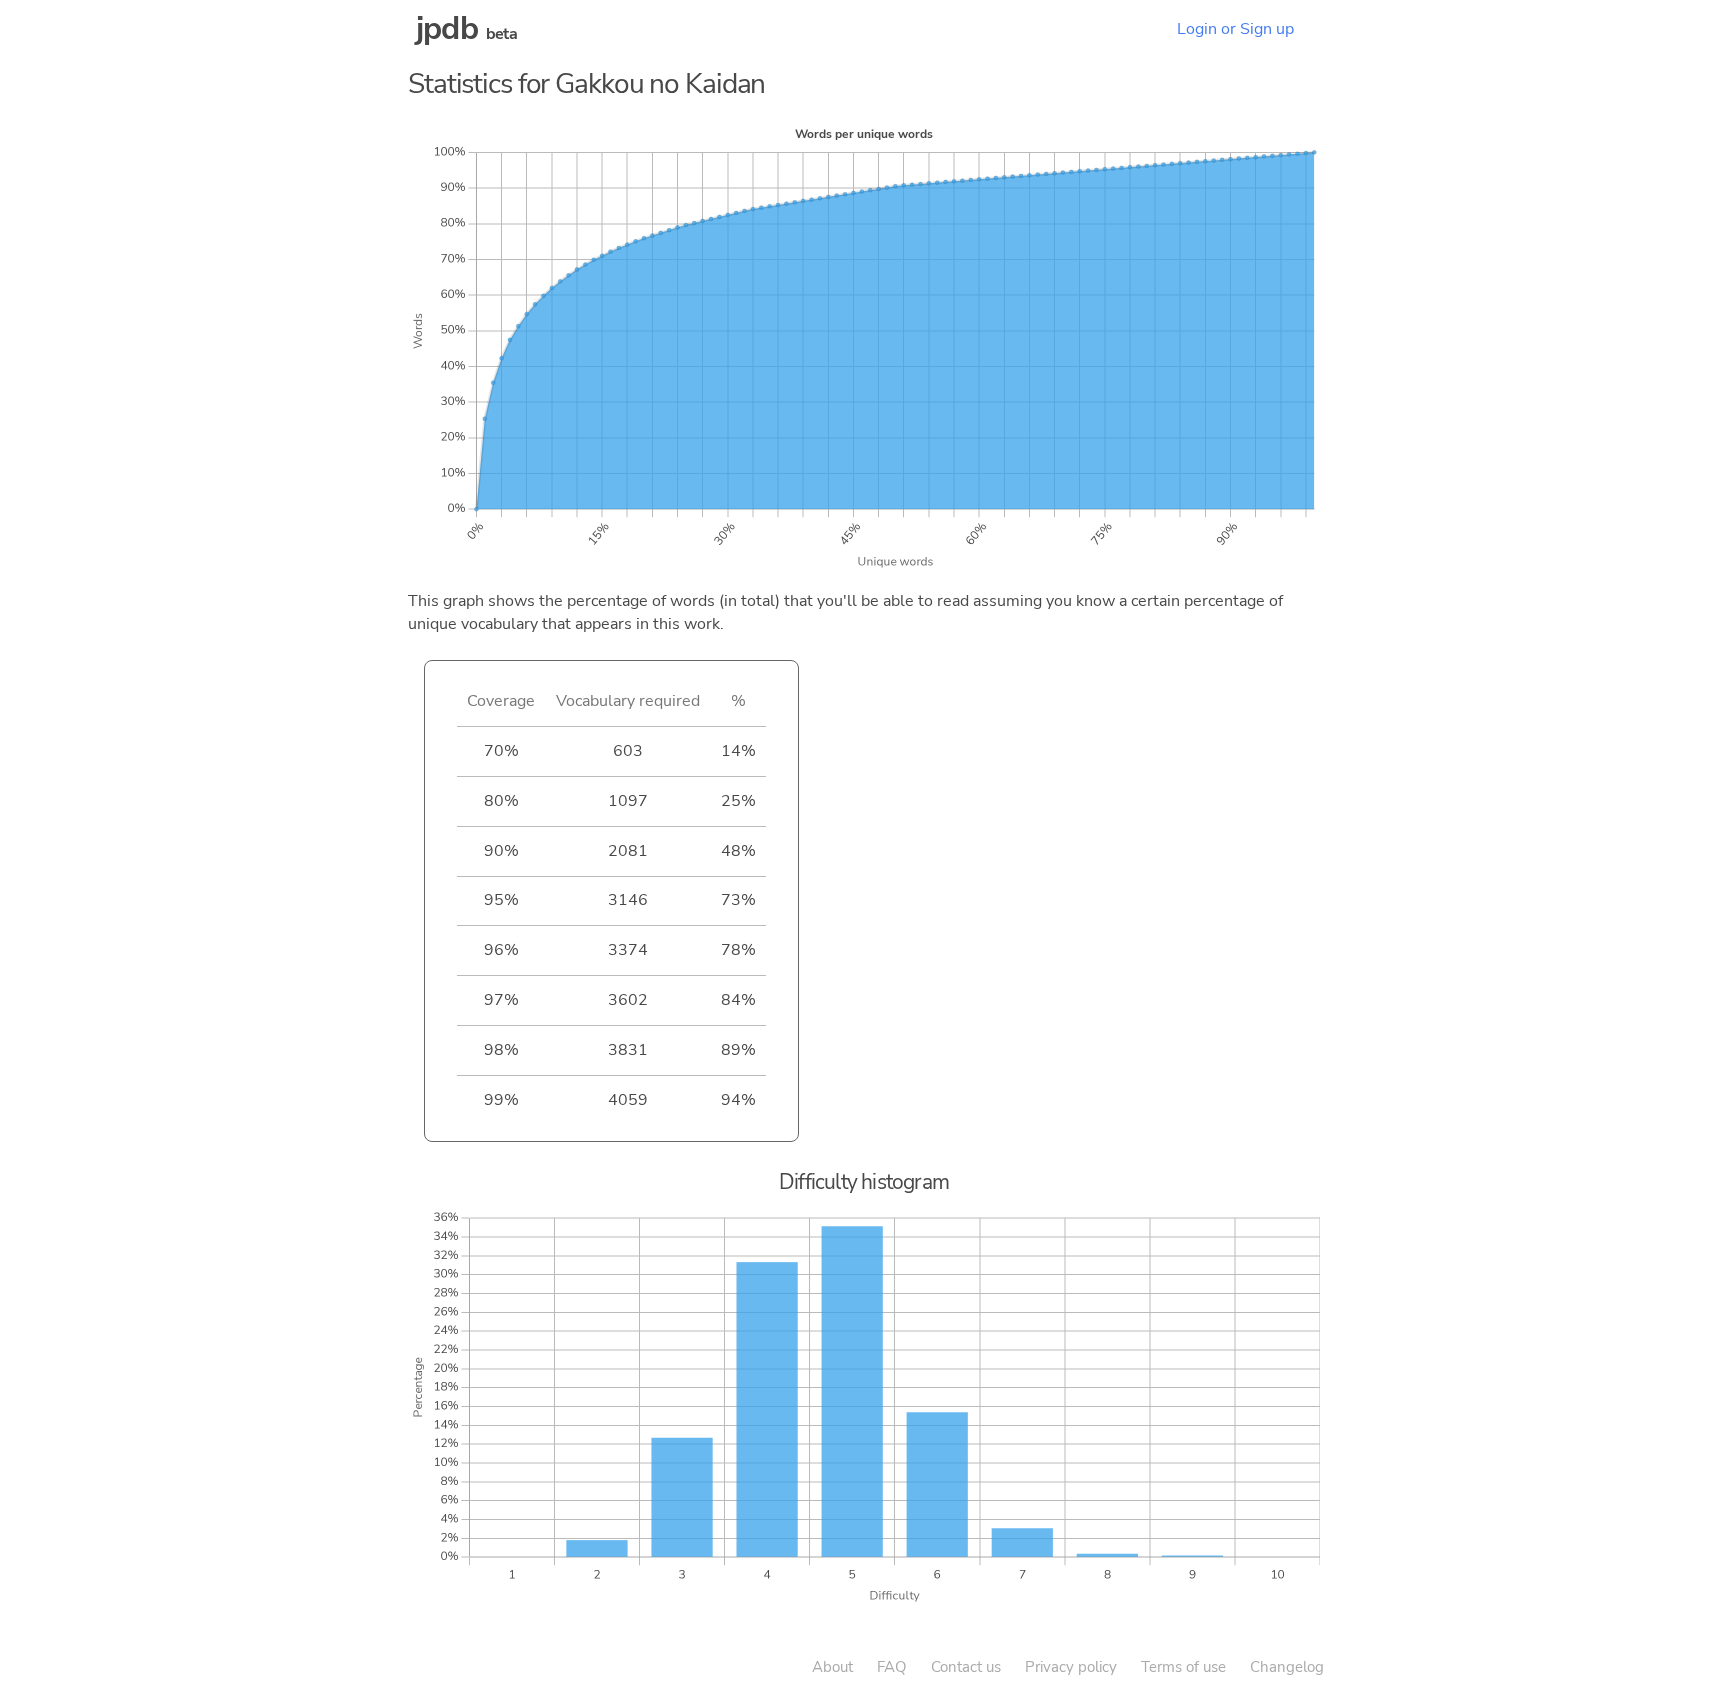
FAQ (892, 1667)
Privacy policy (1071, 1667)
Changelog (1287, 1667)
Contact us (966, 1667)
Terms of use (1183, 1667)
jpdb (447, 28)
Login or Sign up (1235, 29)
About (832, 1667)
